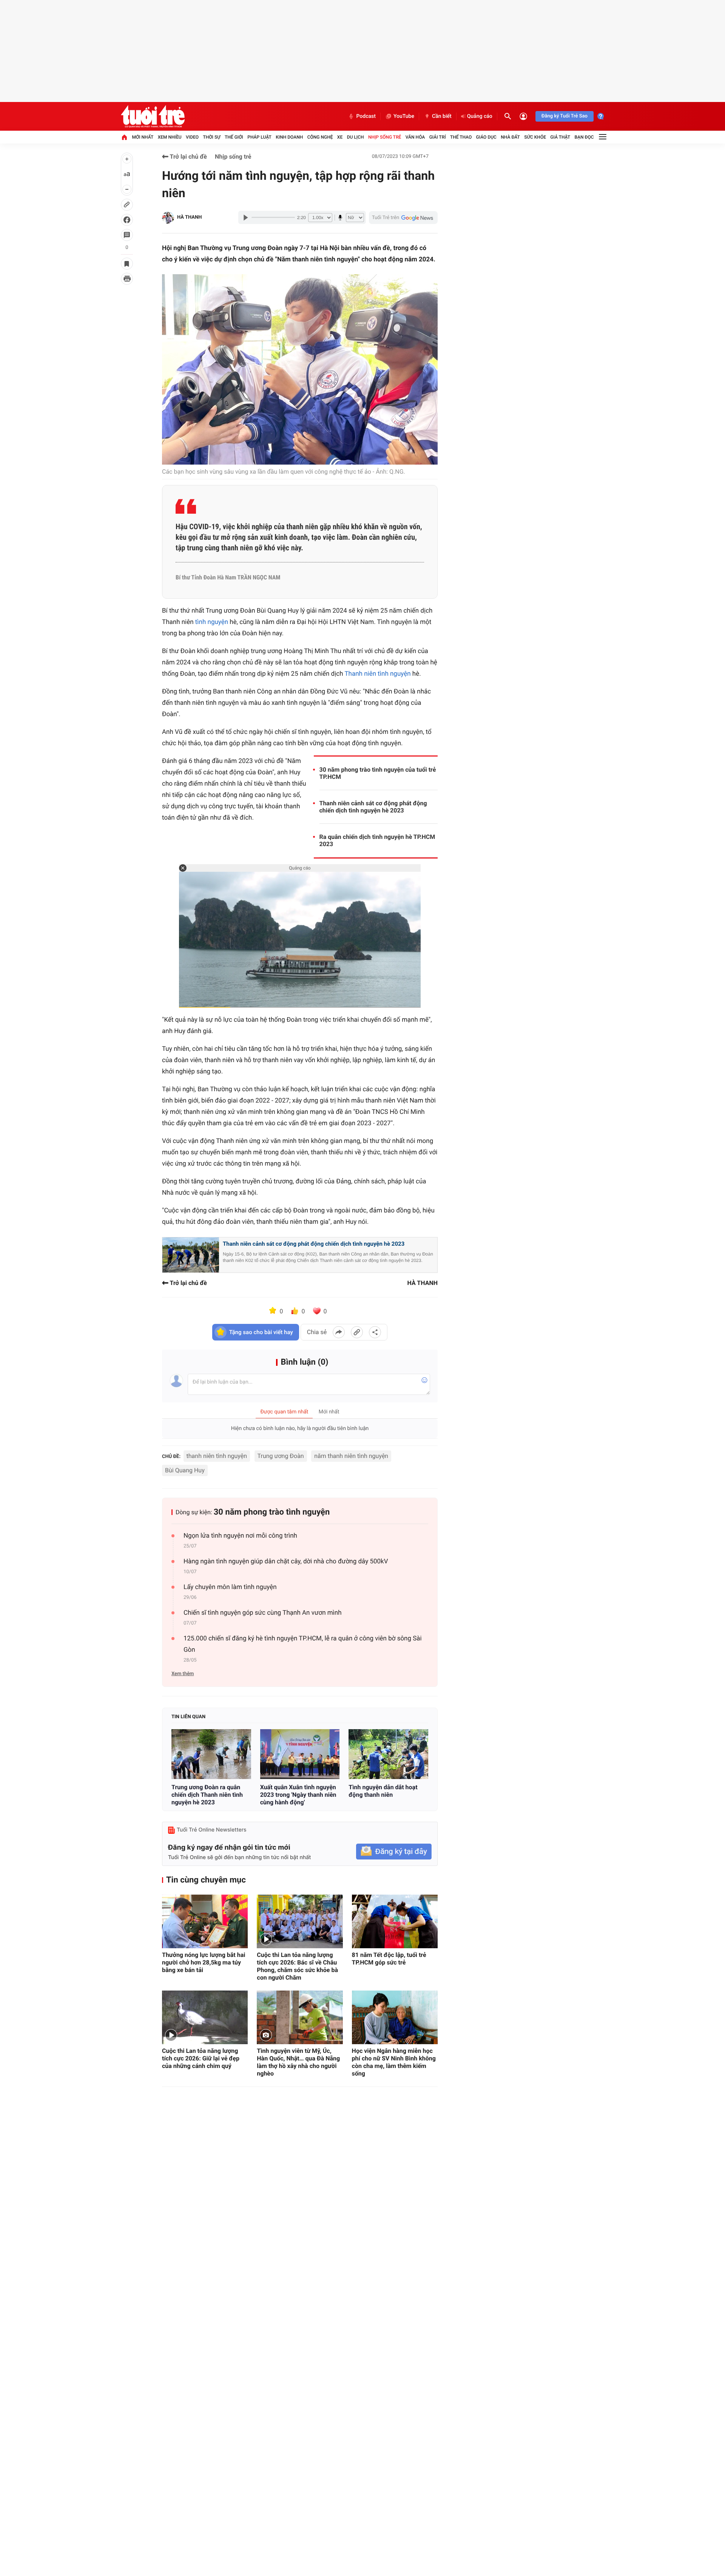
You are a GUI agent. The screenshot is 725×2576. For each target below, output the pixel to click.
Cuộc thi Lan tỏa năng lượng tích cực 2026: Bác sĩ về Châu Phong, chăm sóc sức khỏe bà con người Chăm (297, 1966)
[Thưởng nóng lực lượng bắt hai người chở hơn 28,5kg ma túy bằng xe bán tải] (205, 1921)
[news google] (403, 218)
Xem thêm (183, 1674)
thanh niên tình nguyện (217, 1456)
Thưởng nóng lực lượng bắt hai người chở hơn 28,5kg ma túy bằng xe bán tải (204, 1962)
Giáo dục (486, 137)
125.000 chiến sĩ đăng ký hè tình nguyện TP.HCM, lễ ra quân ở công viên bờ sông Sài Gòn (303, 1644)
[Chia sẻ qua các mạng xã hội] (375, 1332)
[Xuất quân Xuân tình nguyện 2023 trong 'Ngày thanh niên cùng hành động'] (300, 1754)
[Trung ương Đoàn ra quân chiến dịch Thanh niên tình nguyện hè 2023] (211, 1754)
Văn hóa (415, 137)
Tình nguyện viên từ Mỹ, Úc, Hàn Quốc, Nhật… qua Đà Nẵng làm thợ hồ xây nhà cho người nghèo (298, 2062)
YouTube (404, 116)
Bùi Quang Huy (185, 1470)
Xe (340, 137)
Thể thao (461, 137)
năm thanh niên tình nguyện (351, 1456)
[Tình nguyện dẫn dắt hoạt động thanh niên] (388, 1754)
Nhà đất (510, 137)
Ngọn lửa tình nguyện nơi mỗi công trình (240, 1536)
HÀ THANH (189, 217)
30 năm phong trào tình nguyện (272, 1512)
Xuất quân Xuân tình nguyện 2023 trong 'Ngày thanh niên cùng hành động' (298, 1795)
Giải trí (438, 137)
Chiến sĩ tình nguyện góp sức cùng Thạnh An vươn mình (263, 1613)
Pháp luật (259, 137)
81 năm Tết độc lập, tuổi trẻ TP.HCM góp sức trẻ (389, 1959)
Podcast (366, 116)
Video (192, 137)
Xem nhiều (170, 137)
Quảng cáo (480, 116)
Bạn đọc (584, 137)
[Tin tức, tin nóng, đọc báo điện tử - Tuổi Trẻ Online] (153, 116)
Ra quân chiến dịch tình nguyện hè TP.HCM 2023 (377, 840)
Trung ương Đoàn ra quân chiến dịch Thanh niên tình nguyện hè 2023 (207, 1795)
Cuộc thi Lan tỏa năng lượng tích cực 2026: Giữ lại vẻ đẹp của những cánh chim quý (201, 2058)
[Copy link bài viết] (357, 1332)
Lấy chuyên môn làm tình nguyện (230, 1587)
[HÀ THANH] (168, 218)
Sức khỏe (535, 137)
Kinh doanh (289, 137)
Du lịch (356, 137)
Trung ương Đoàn (281, 1456)
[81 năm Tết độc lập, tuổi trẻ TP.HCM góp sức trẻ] (395, 1921)
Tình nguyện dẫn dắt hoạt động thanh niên (383, 1791)
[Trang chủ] (124, 137)
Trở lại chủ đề (188, 157)
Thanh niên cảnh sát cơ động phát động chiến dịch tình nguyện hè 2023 (373, 807)
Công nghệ (320, 137)
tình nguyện (212, 622)
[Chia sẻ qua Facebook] (339, 1332)
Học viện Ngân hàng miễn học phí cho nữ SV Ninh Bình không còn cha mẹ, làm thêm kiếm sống (394, 2062)
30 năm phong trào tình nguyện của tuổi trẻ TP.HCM (378, 773)
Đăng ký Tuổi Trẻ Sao (565, 116)
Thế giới (234, 137)
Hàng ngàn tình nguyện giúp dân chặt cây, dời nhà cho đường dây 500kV (286, 1561)
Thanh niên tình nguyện (377, 674)
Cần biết (442, 116)
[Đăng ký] (394, 1852)
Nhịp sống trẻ (385, 137)
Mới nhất (143, 137)
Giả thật (560, 137)
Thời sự (211, 137)
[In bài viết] (127, 279)
